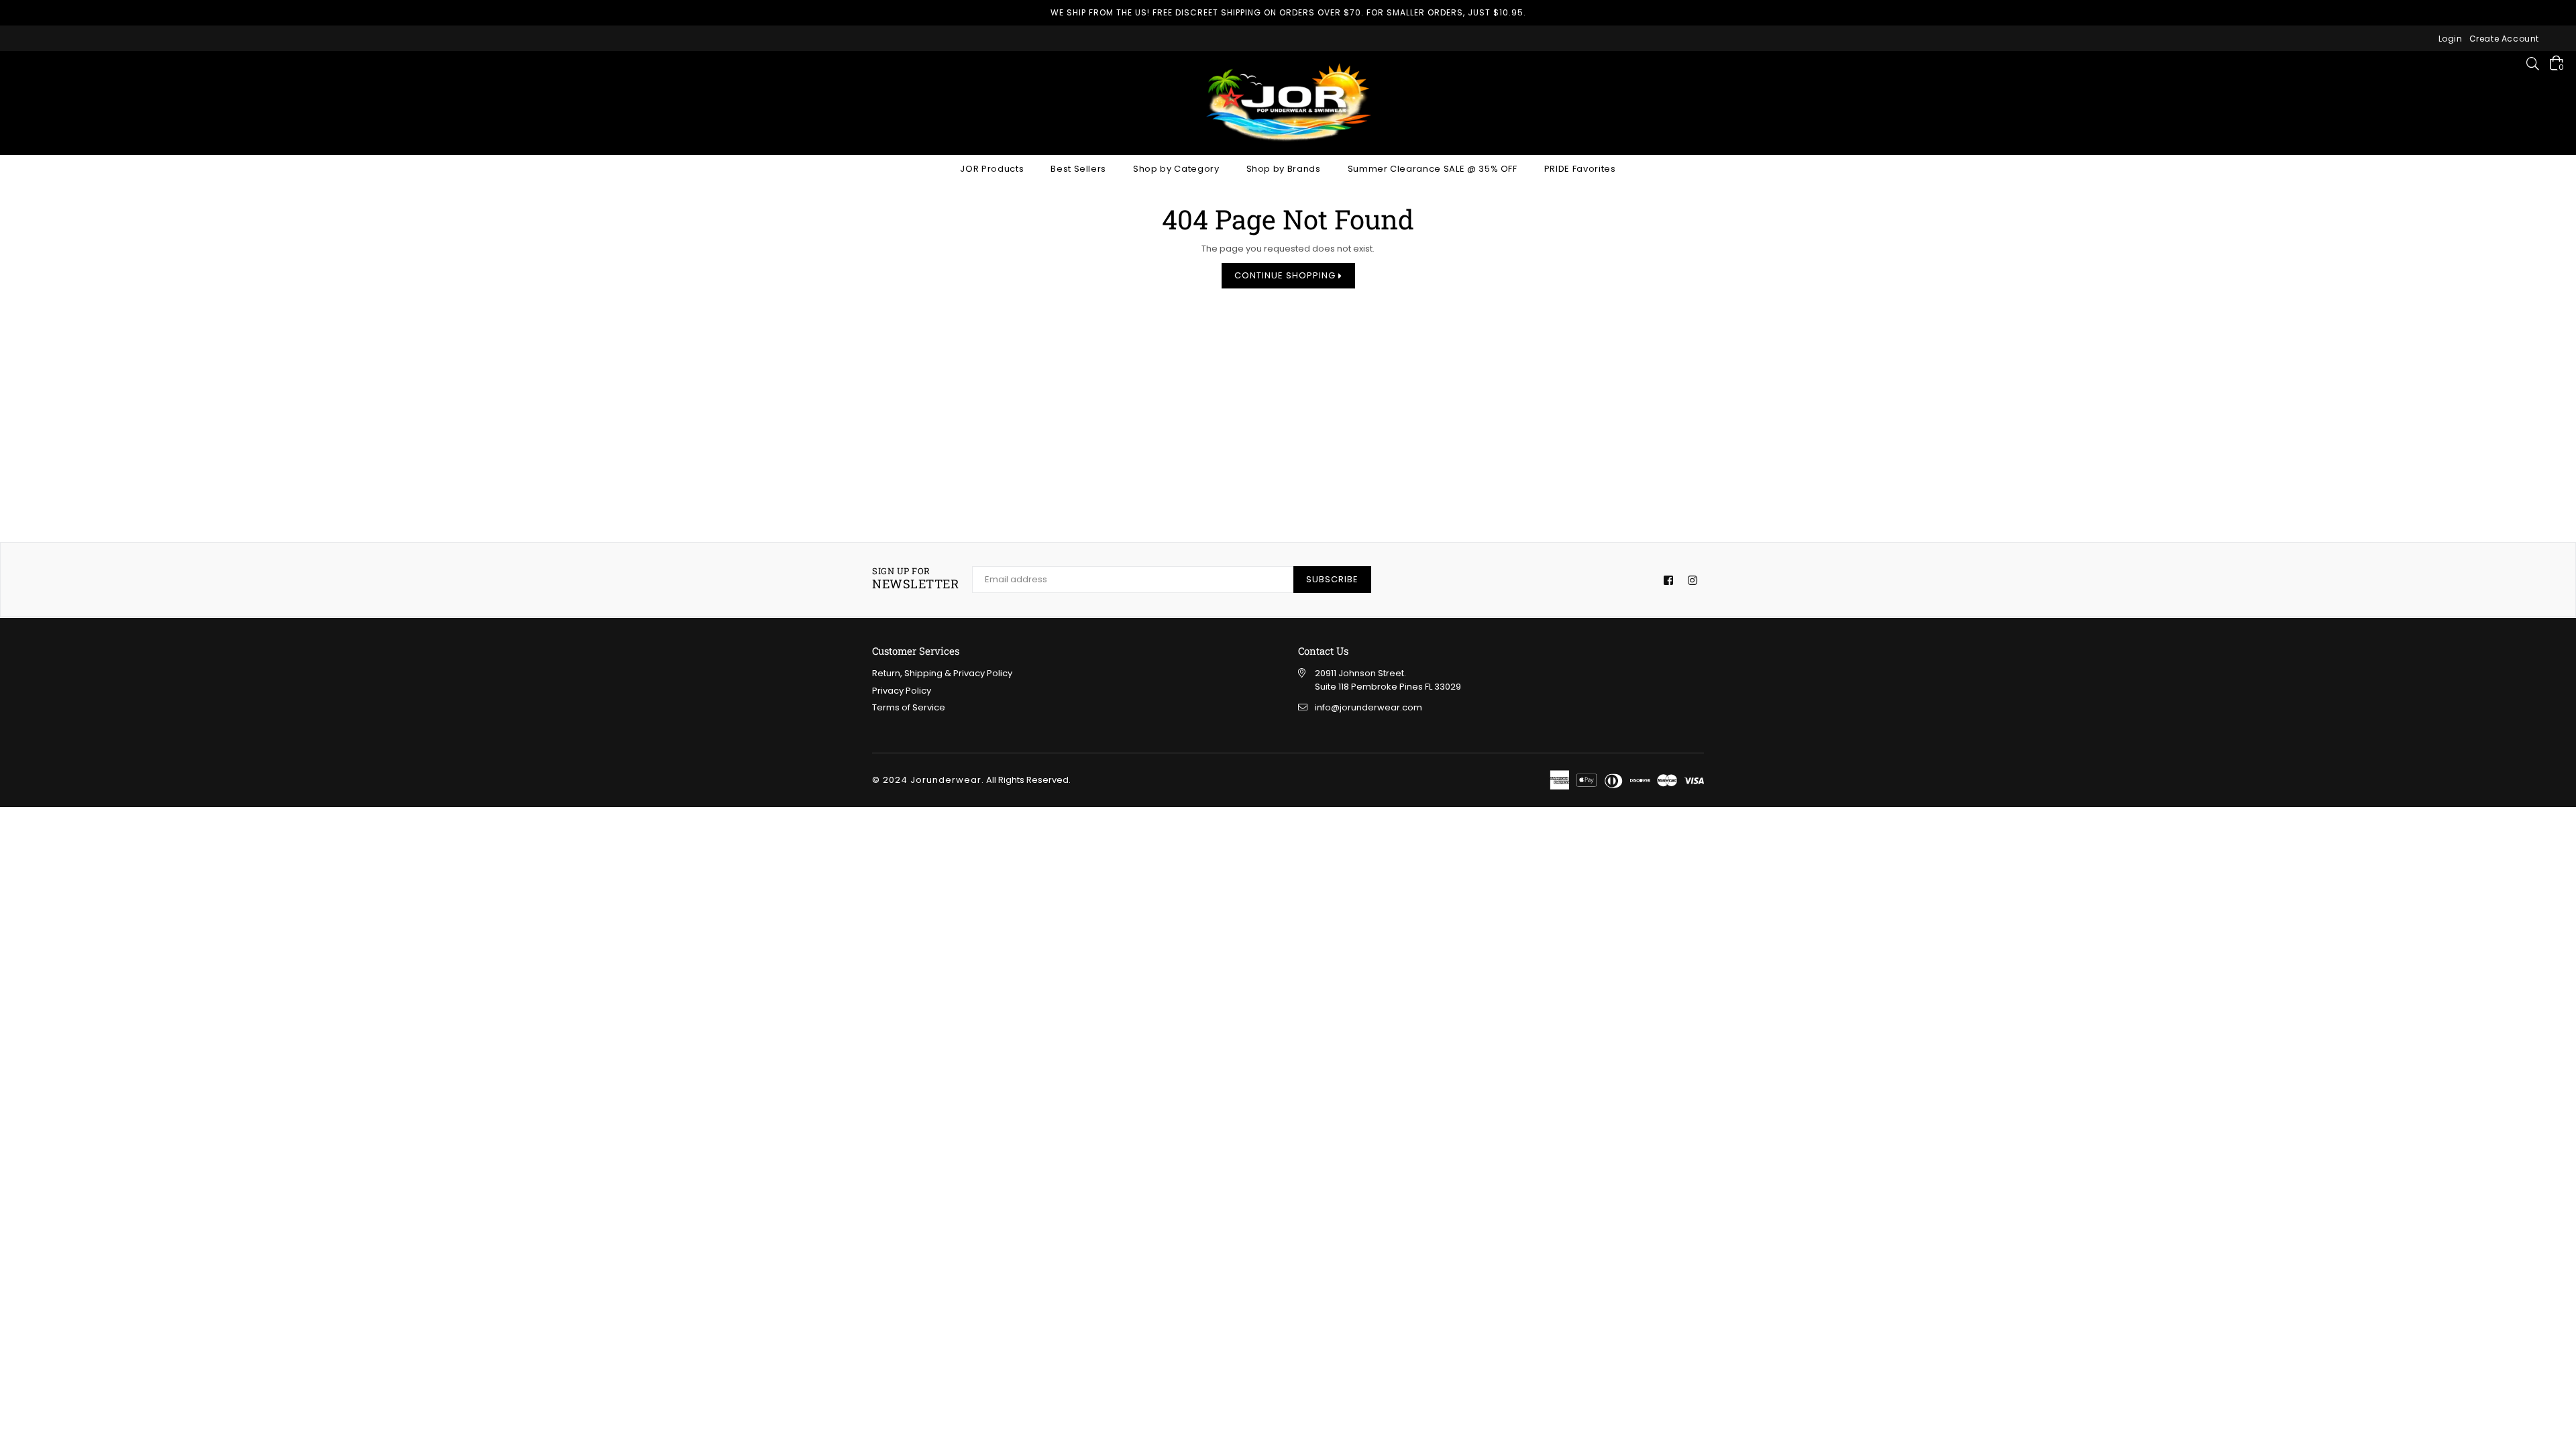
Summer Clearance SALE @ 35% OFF (1433, 169)
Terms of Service (909, 707)
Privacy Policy (902, 691)
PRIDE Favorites (1580, 169)
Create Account (2504, 39)
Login (2451, 39)
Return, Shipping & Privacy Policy (942, 673)
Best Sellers (1078, 169)
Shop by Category (1176, 169)
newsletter (915, 579)
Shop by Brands (1284, 169)
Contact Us (1323, 651)
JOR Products (992, 169)
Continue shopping (1286, 275)
